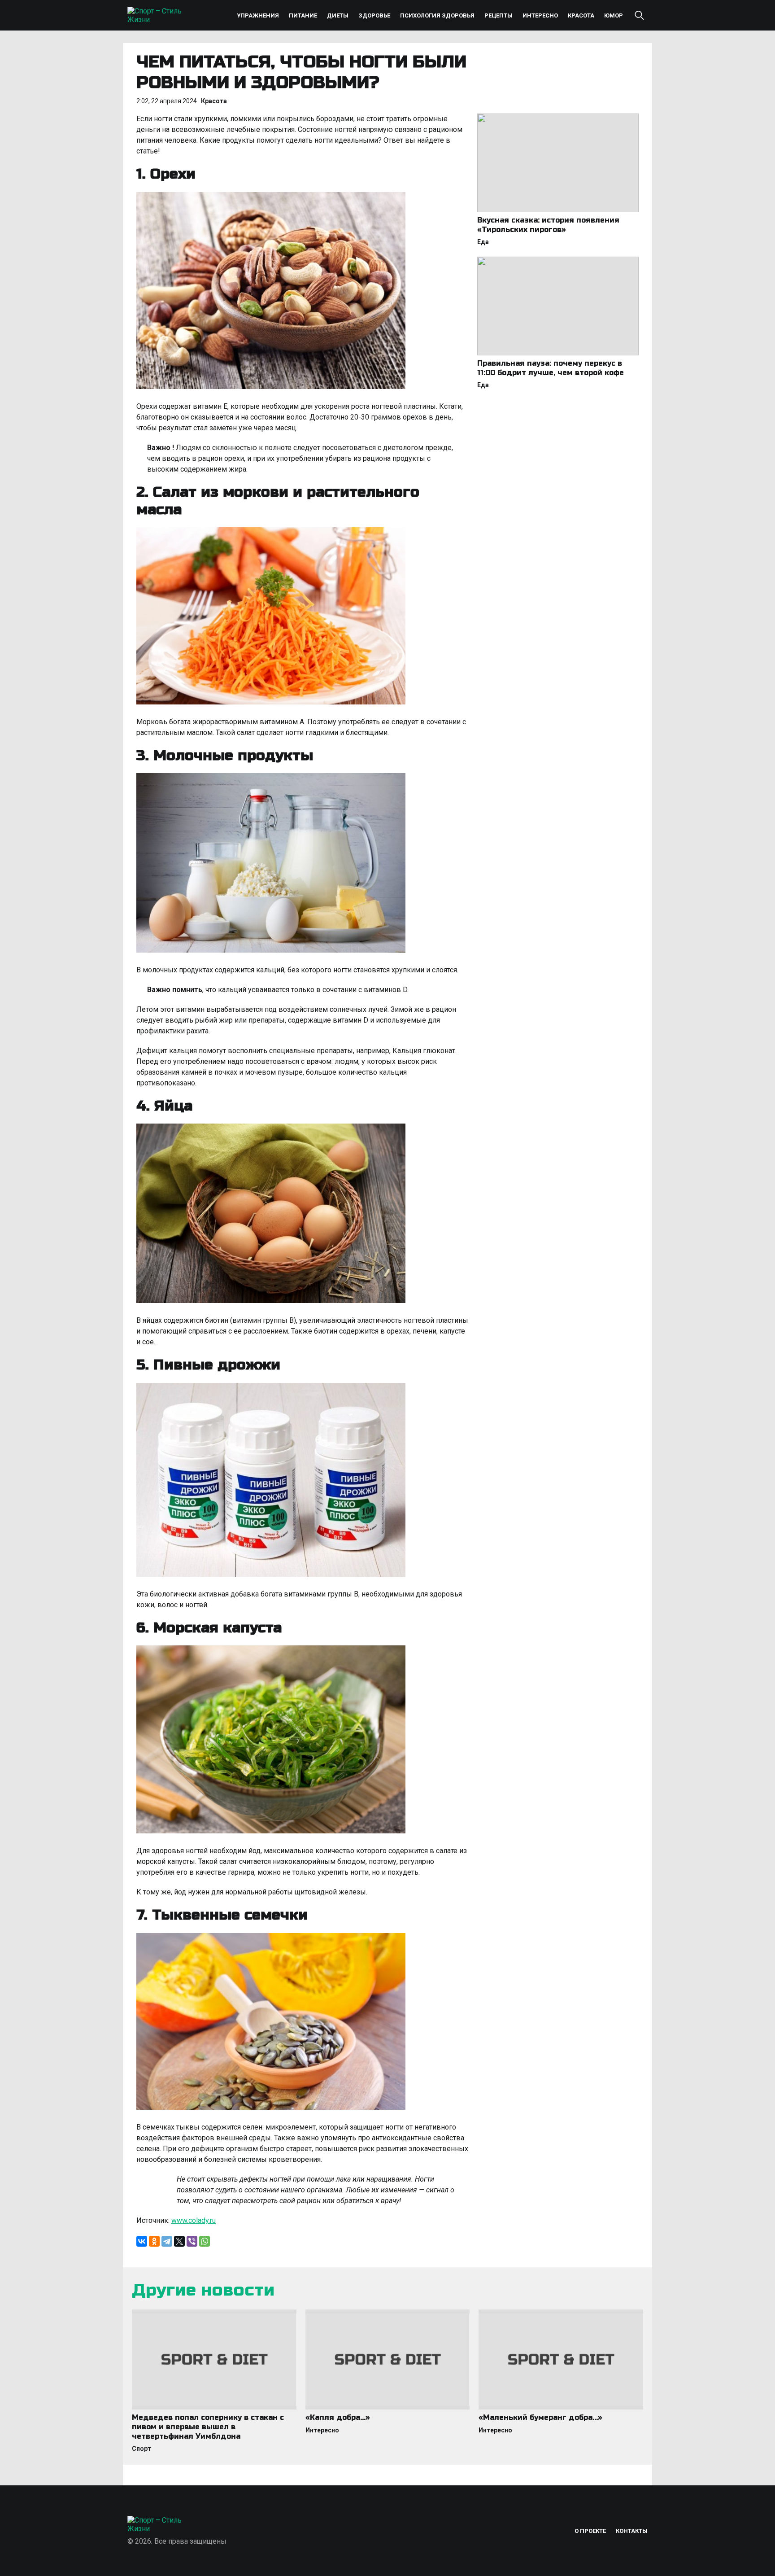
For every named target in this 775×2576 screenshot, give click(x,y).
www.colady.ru (194, 2220)
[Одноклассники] (154, 2241)
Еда (483, 242)
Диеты (338, 15)
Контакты (632, 2531)
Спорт (142, 2449)
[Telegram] (167, 2241)
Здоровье (374, 15)
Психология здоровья (437, 15)
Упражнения (258, 15)
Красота (581, 15)
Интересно (540, 15)
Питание (303, 15)
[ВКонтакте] (142, 2241)
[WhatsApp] (205, 2241)
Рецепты (499, 15)
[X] (179, 2241)
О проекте (590, 2531)
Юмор (614, 15)
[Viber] (192, 2241)
